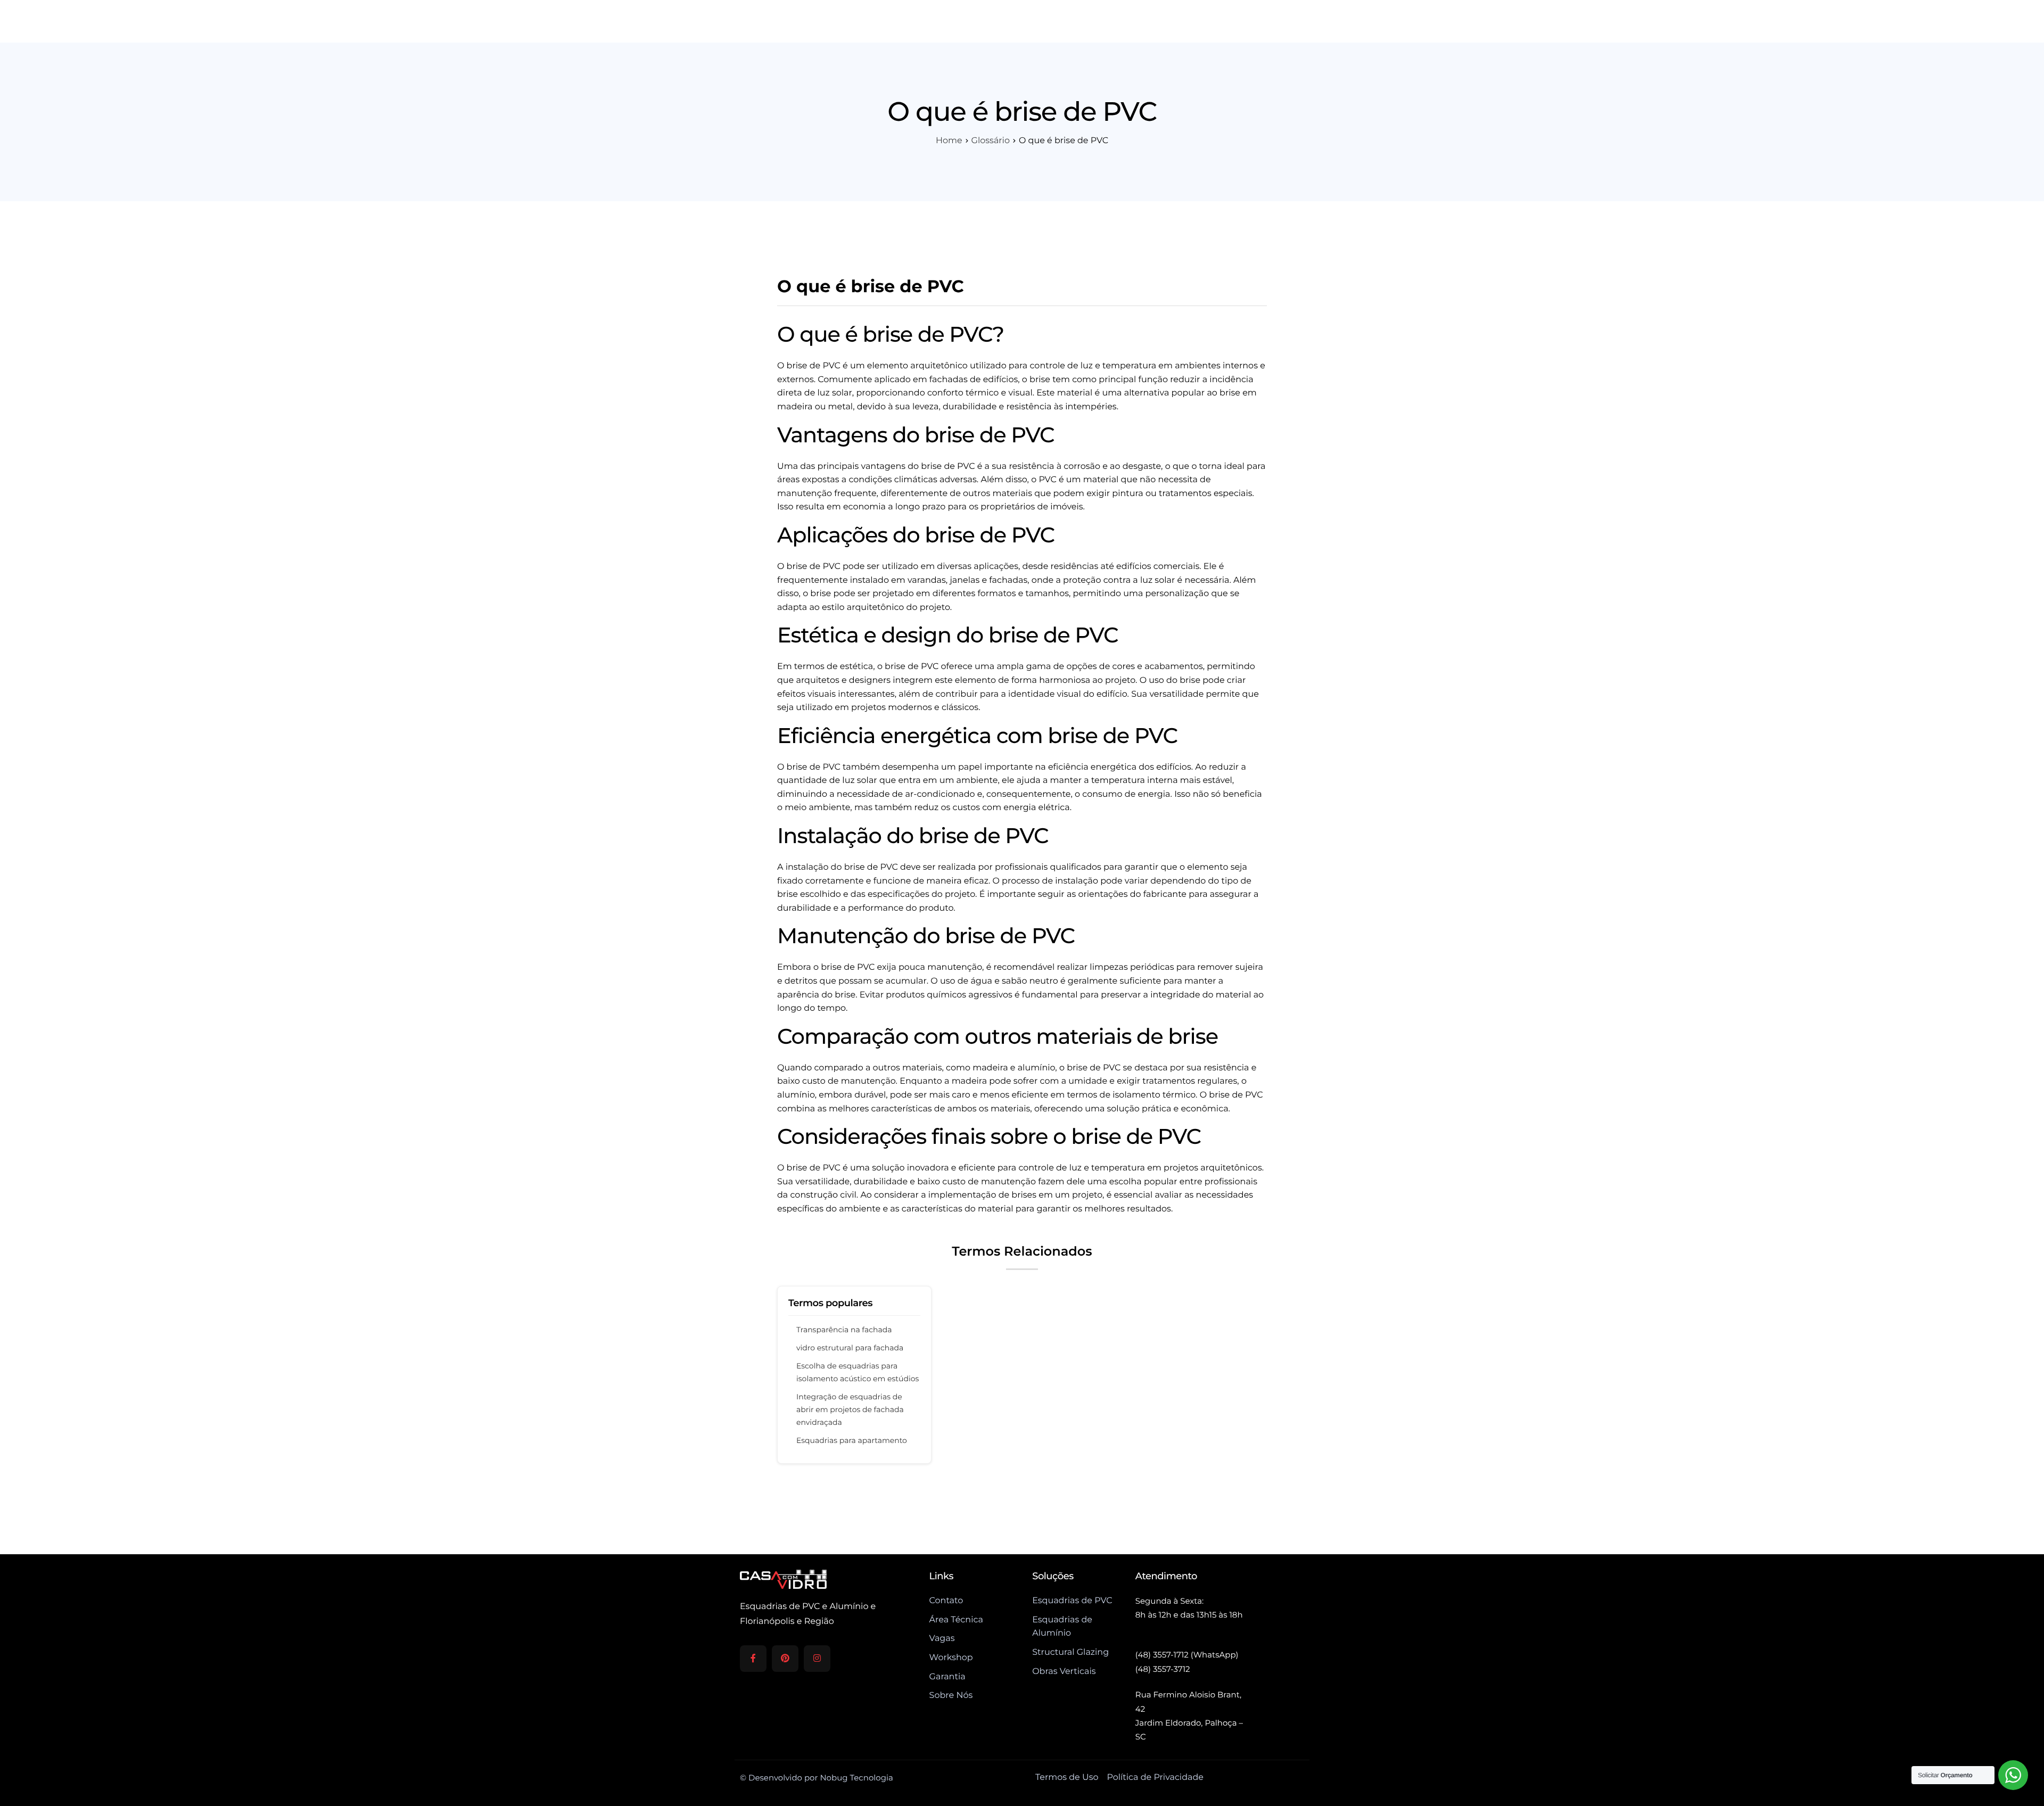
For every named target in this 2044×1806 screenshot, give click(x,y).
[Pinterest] (785, 1659)
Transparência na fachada (844, 1330)
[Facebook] (753, 1659)
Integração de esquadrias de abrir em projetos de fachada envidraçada (850, 1409)
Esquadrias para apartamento (852, 1440)
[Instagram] (817, 1659)
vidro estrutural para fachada (850, 1348)
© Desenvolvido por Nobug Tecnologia (817, 1778)
